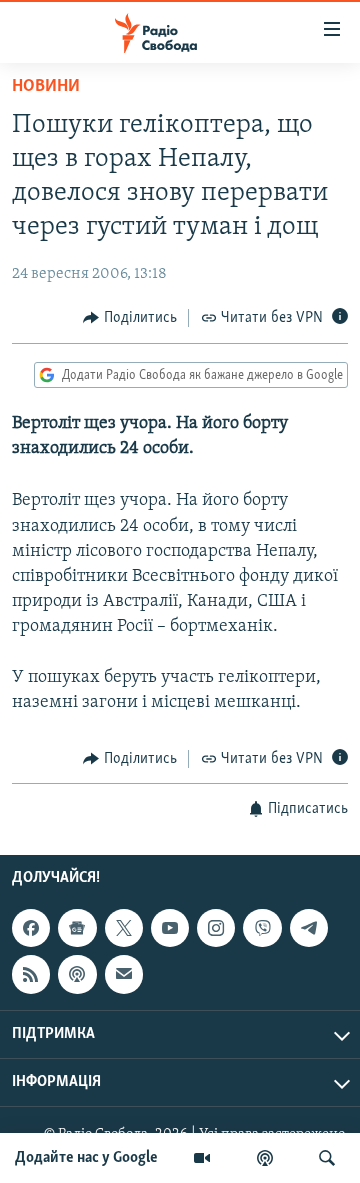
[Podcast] (77, 974)
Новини (46, 87)
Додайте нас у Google (86, 1158)
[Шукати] (327, 1158)
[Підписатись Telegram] (309, 928)
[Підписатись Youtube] (170, 928)
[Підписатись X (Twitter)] (124, 928)
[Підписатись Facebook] (31, 928)
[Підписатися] (124, 974)
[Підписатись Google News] (77, 928)
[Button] (130, 318)
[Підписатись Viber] (262, 928)
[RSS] (31, 974)
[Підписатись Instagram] (216, 928)
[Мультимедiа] (202, 1158)
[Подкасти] (265, 1158)
